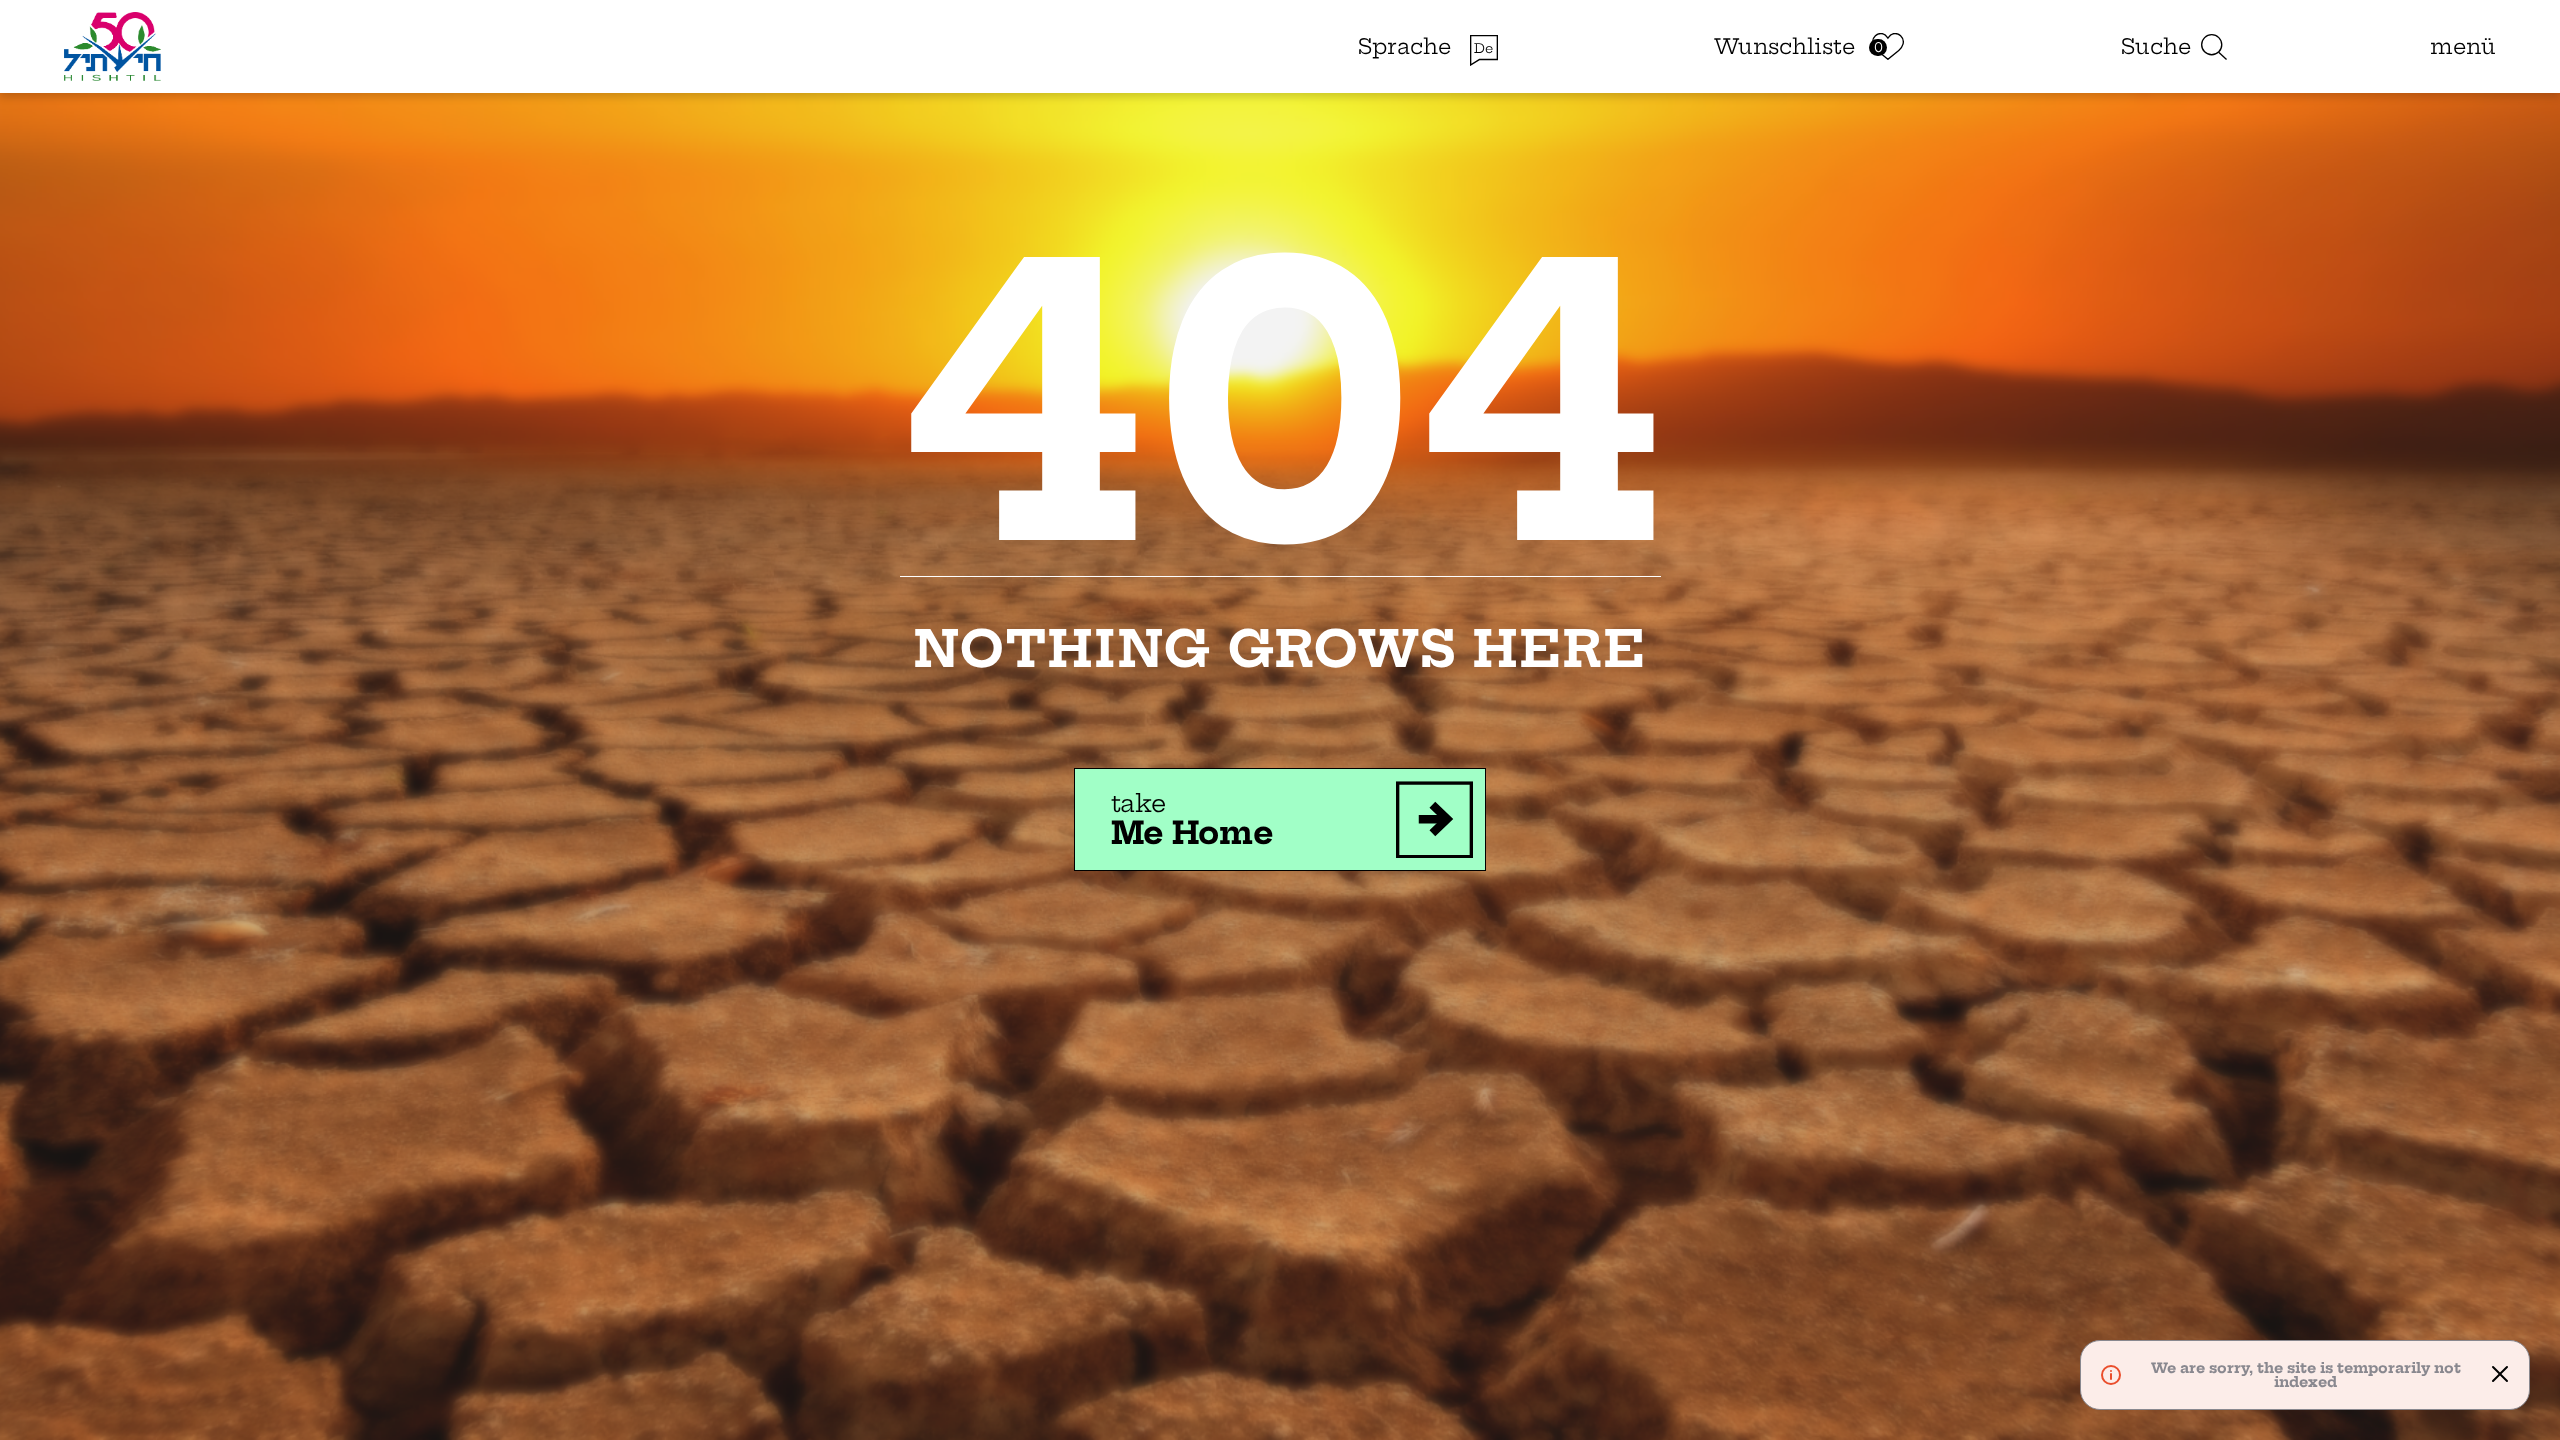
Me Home (1192, 819)
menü (2463, 46)
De (1483, 48)
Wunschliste (1784, 46)
